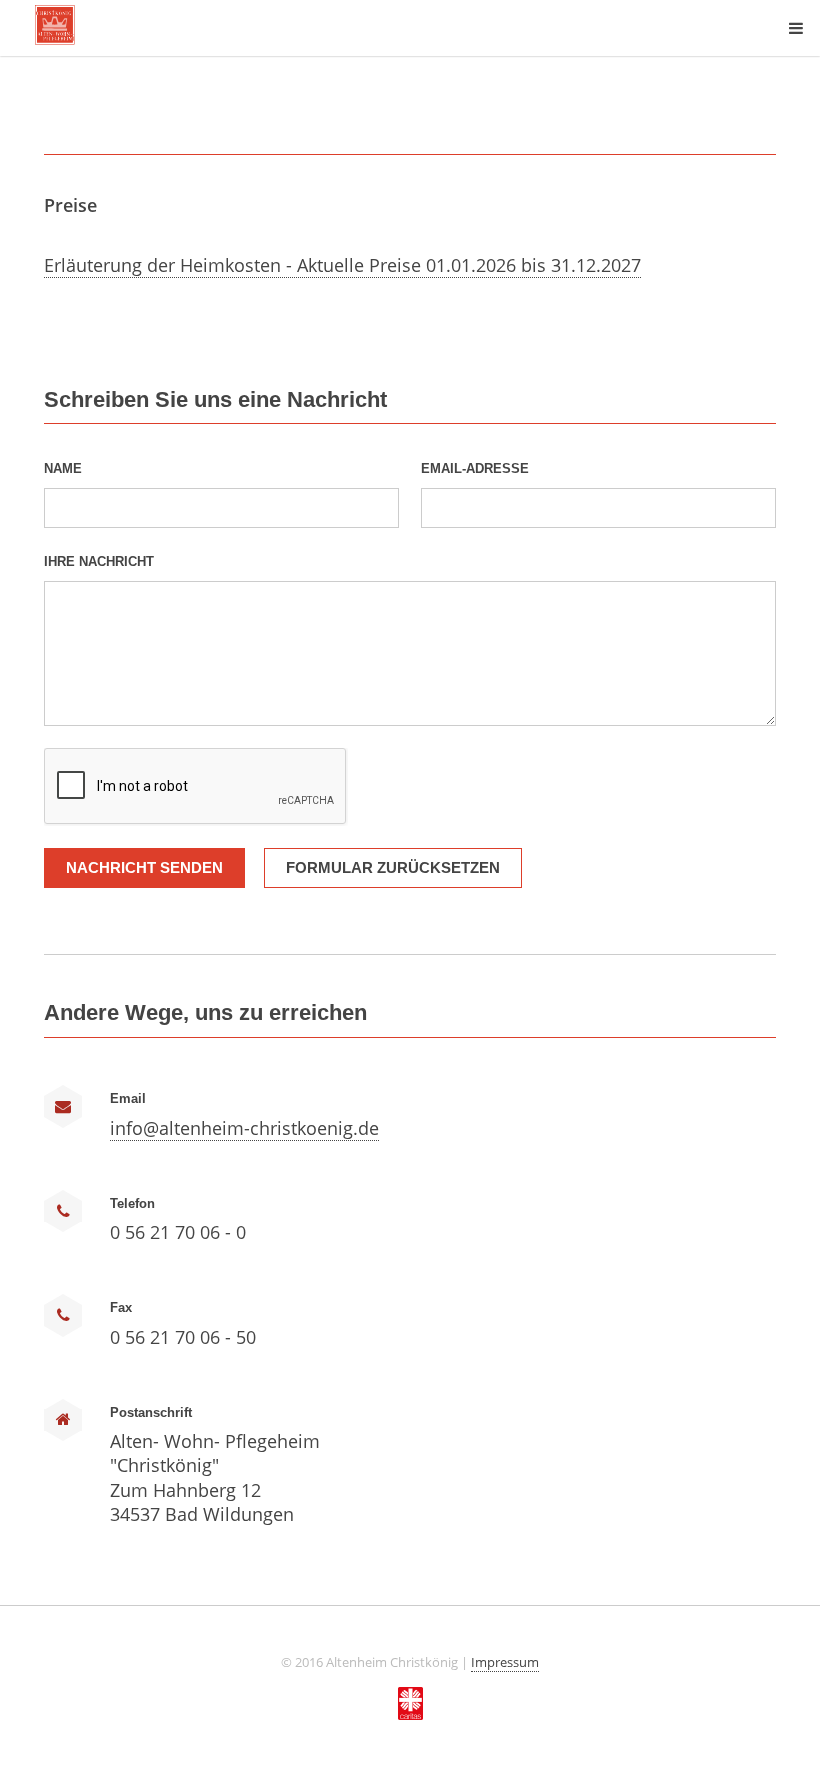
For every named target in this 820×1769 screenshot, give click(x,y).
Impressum (505, 1662)
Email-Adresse (475, 468)
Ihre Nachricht (99, 561)
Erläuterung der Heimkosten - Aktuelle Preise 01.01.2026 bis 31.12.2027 (342, 265)
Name (63, 468)
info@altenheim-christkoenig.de (244, 1128)
